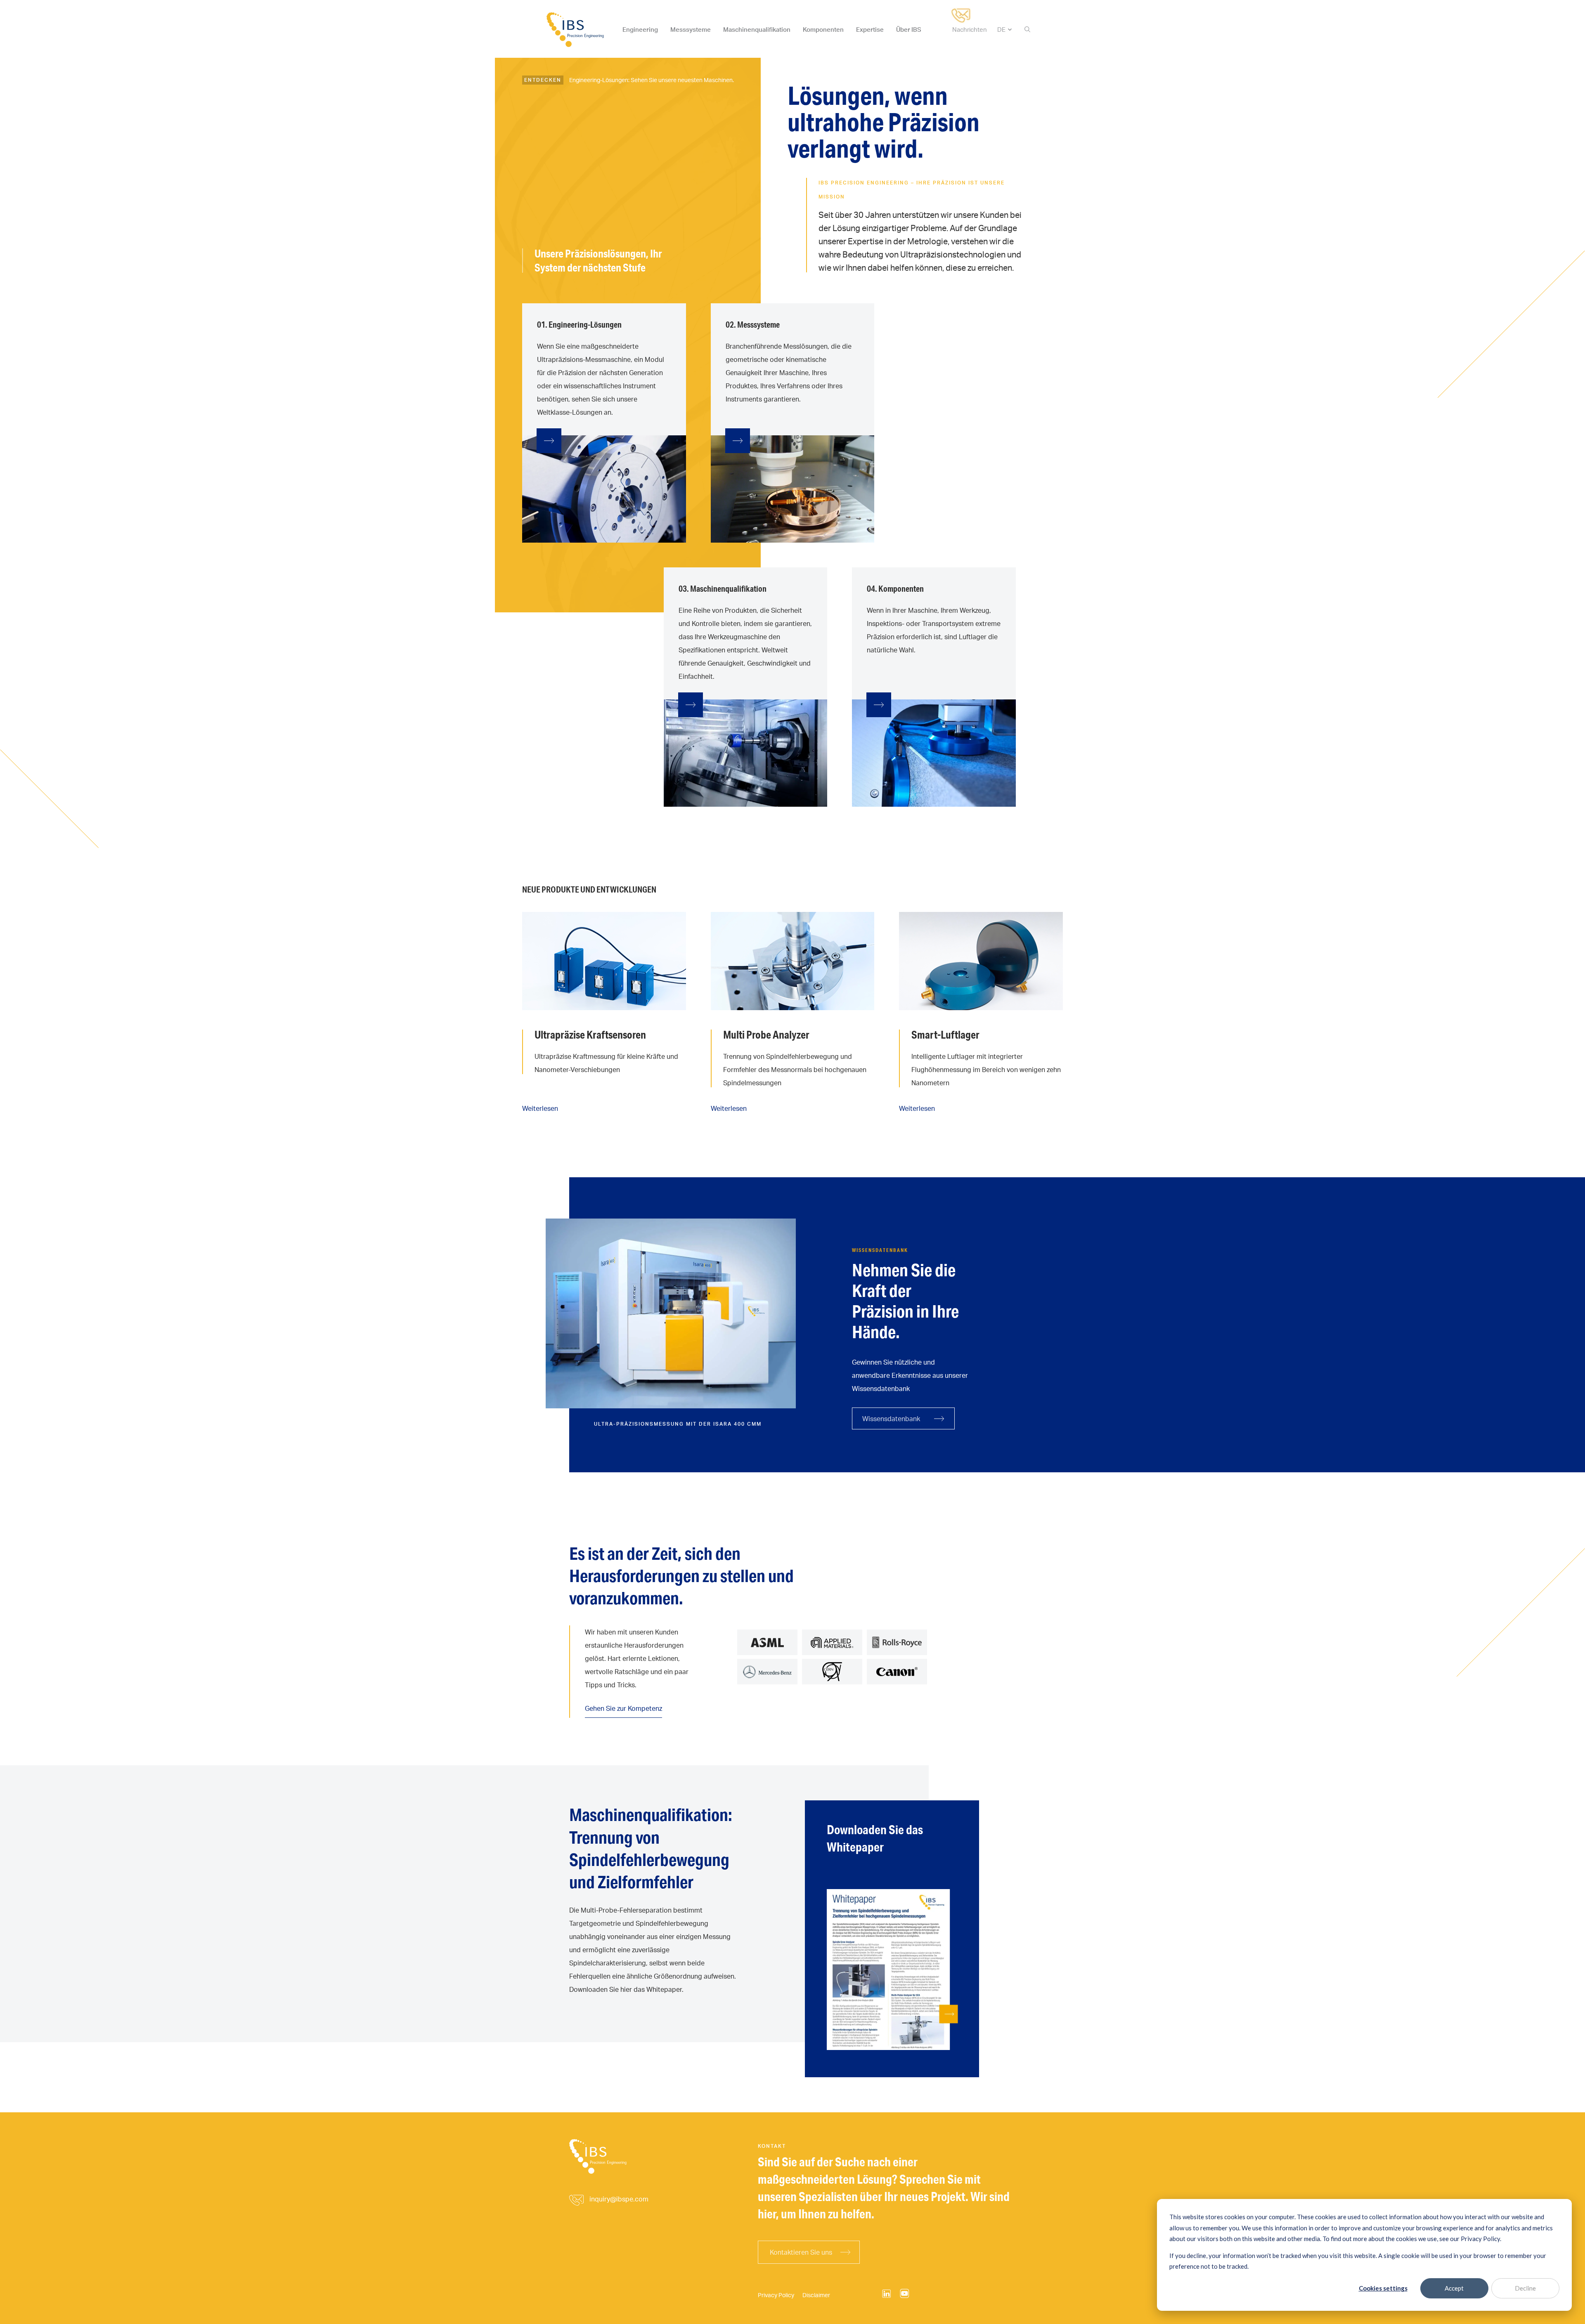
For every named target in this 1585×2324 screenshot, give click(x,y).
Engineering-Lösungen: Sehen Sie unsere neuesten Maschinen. (652, 80)
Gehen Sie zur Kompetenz (623, 1708)
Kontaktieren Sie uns (801, 2252)
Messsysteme (691, 30)
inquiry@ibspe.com (619, 2199)
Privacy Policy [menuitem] (776, 2295)
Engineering (640, 30)
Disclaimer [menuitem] (816, 2295)
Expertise (870, 30)
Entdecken (543, 80)
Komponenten (823, 30)
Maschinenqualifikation (757, 30)
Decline (1525, 2288)
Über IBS (909, 30)
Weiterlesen (540, 1108)
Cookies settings (1383, 2288)
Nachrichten (970, 30)
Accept (1454, 2288)
